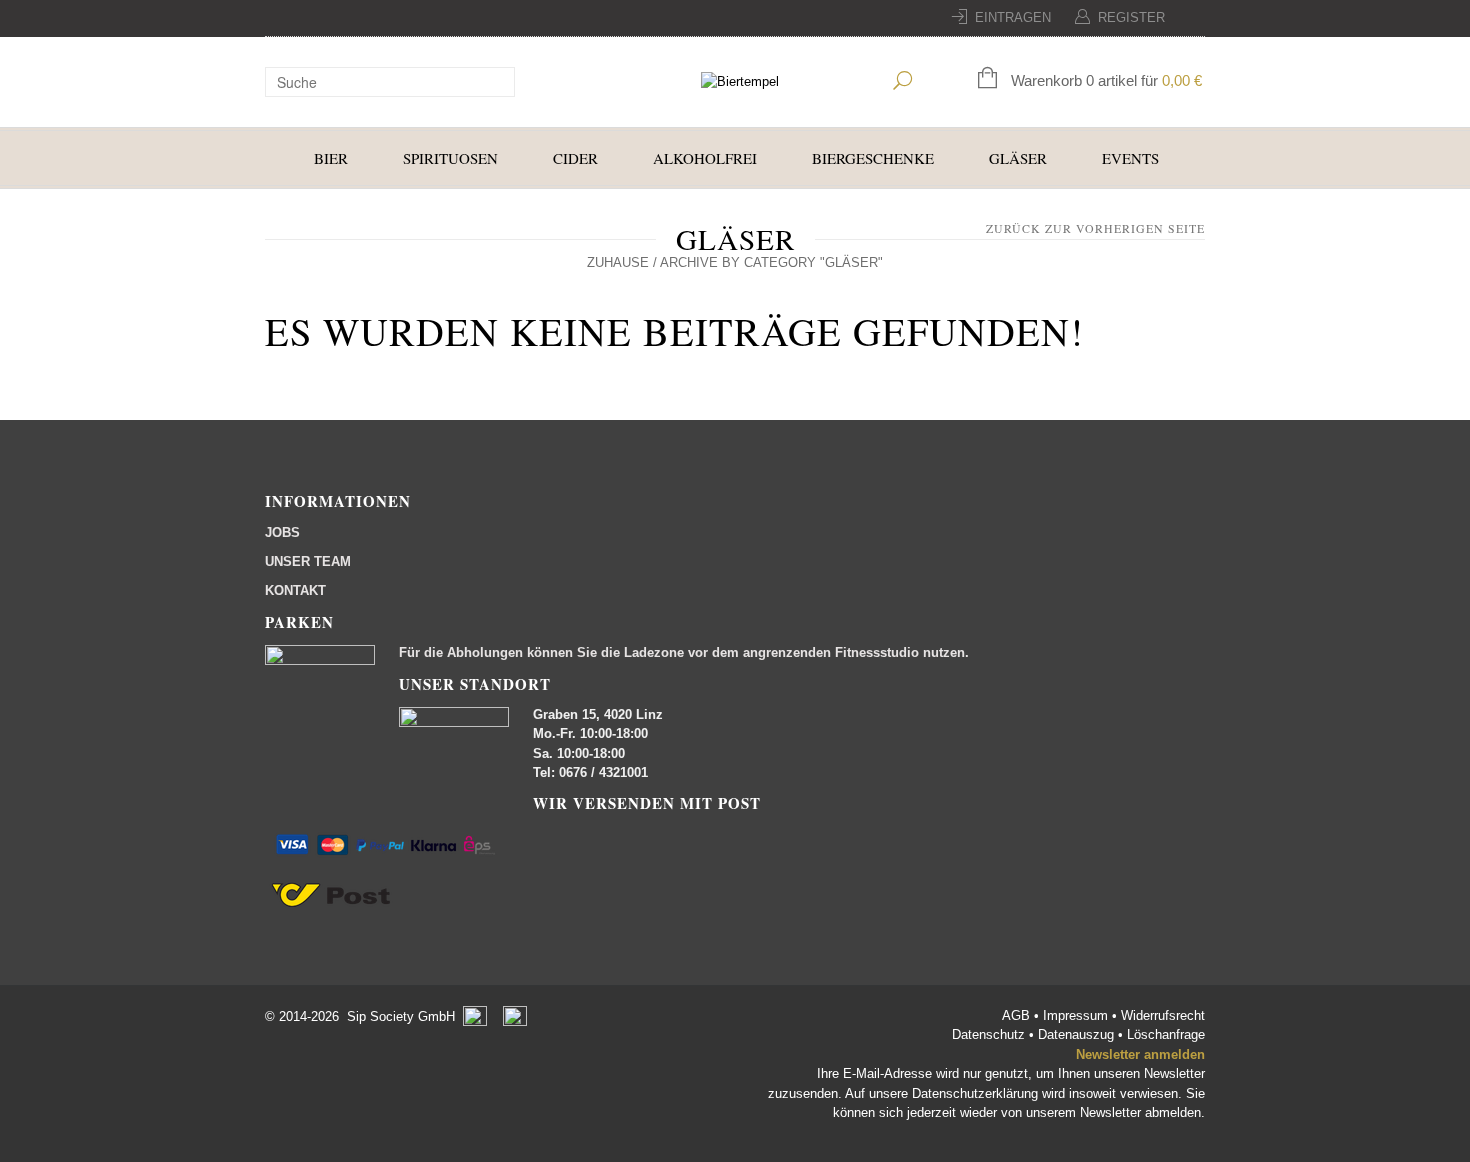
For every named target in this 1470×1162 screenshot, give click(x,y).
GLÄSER (1018, 158)
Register (1131, 17)
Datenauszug (1076, 1034)
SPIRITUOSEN (450, 158)
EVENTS (1130, 158)
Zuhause (618, 262)
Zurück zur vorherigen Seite (1095, 228)
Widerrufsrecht (1163, 1015)
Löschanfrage (1166, 1034)
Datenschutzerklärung (975, 1093)
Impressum (1077, 1015)
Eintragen (1013, 17)
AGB (1018, 1015)
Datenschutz (990, 1034)
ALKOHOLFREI (705, 158)
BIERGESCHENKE (873, 158)
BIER (331, 158)
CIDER (575, 158)
